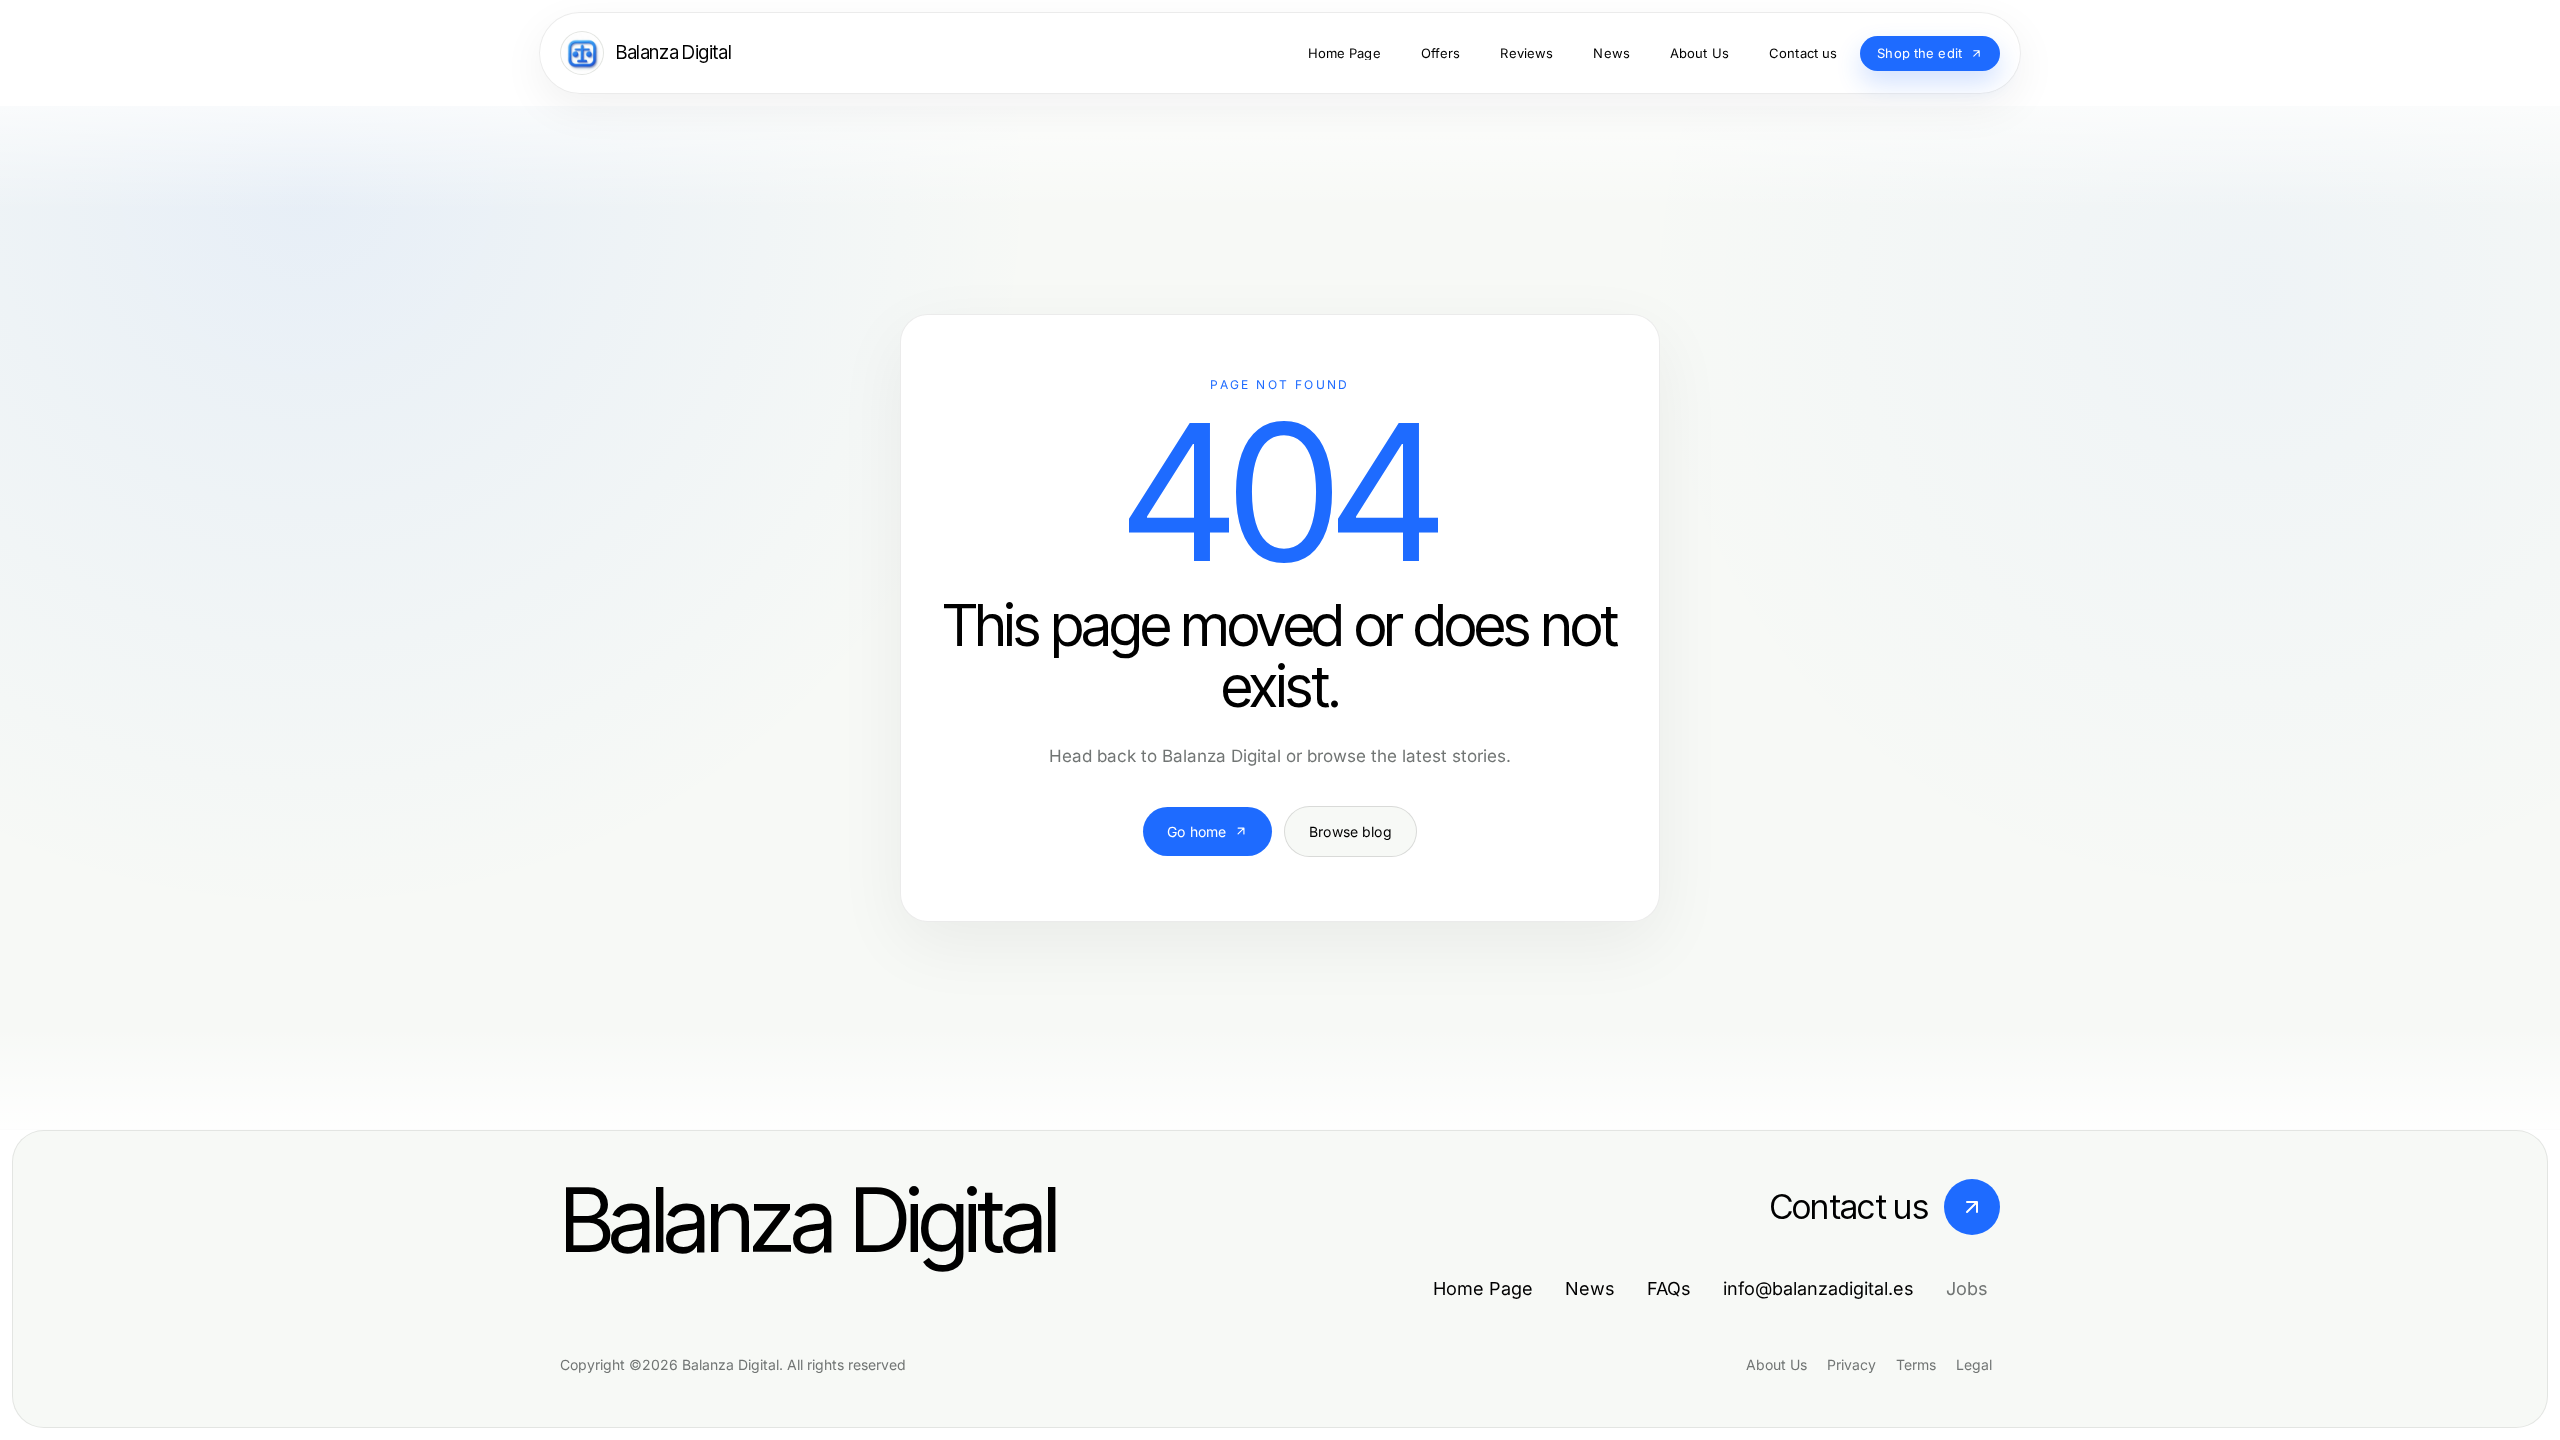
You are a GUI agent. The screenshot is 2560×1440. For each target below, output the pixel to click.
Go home (1196, 831)
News (1590, 1288)
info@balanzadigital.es (1818, 1288)
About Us (1776, 1364)
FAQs (1669, 1288)
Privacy (1851, 1364)
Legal (1974, 1364)
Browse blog (1350, 831)
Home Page (1483, 1288)
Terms (1916, 1364)
